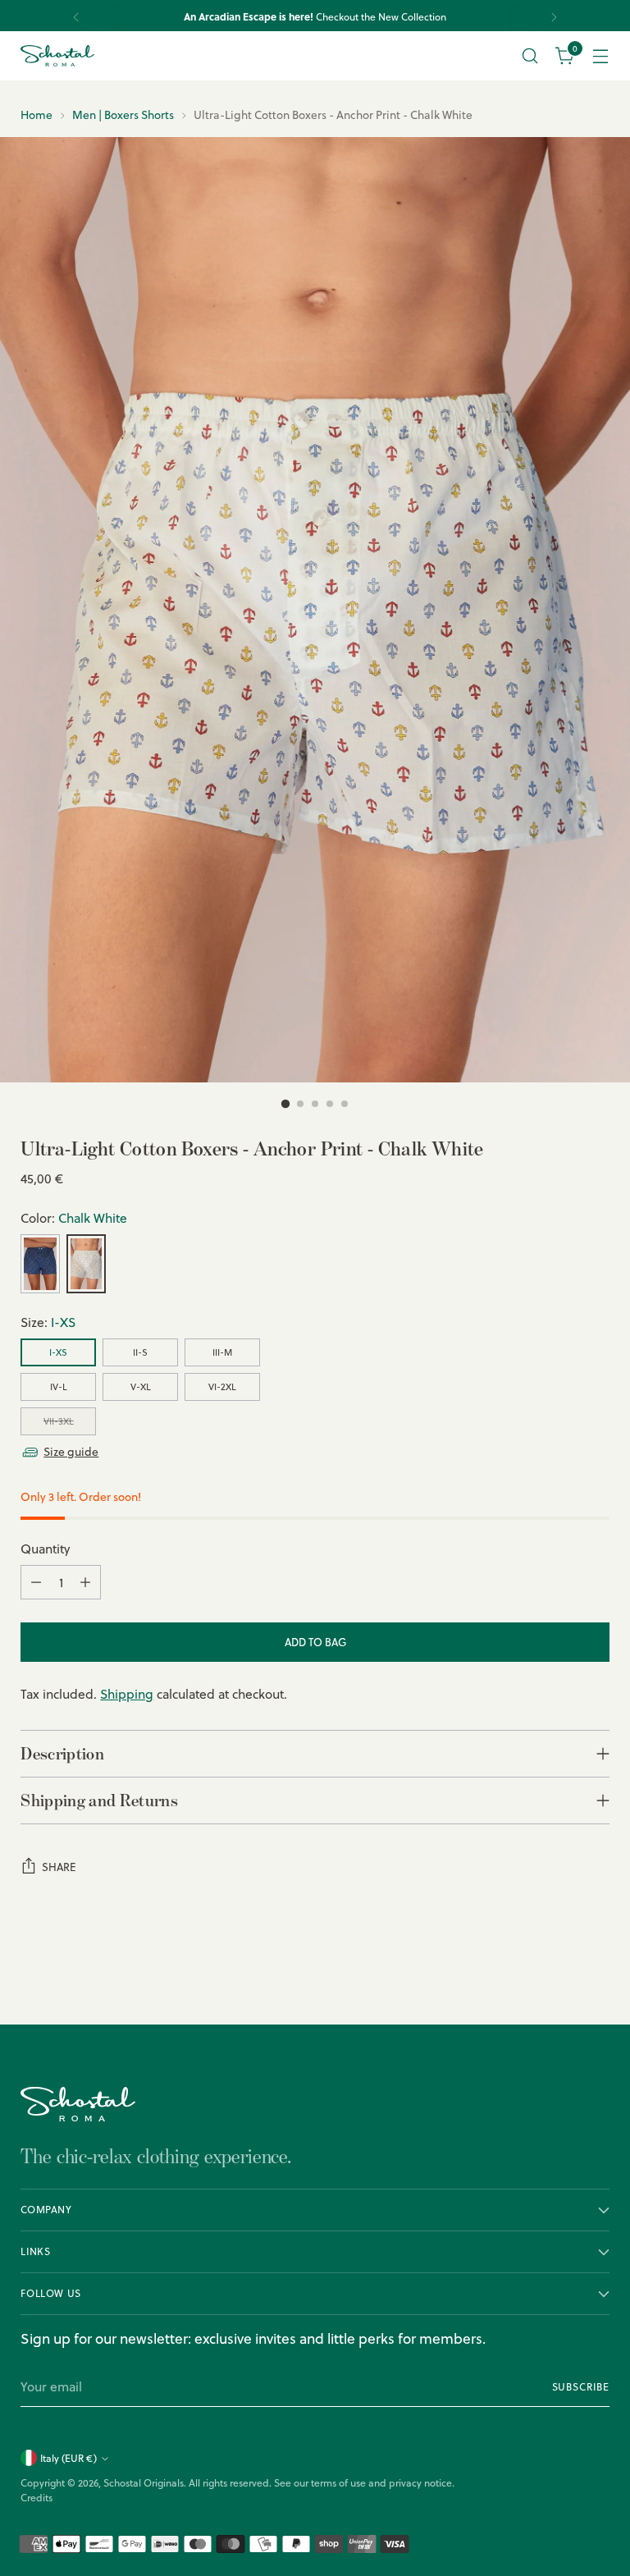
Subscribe (581, 2387)
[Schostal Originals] (57, 56)
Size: (48, 1322)
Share (59, 1867)
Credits (37, 2498)
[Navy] (40, 1264)
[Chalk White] (86, 1264)
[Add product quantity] (85, 1582)
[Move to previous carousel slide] (558, 1969)
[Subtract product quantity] (36, 1582)
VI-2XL (222, 1387)
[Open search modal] (530, 56)
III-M (222, 1352)
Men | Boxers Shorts (123, 115)
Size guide (71, 1452)
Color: (74, 1218)
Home (37, 115)
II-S (140, 1352)
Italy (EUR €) (68, 2458)
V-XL (141, 1387)
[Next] (554, 17)
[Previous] (76, 17)
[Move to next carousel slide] (596, 1968)
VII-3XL (59, 1421)
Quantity (45, 1549)
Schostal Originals (144, 2483)
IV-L (59, 1387)
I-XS (58, 1352)
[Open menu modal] (601, 56)
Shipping (127, 1694)
